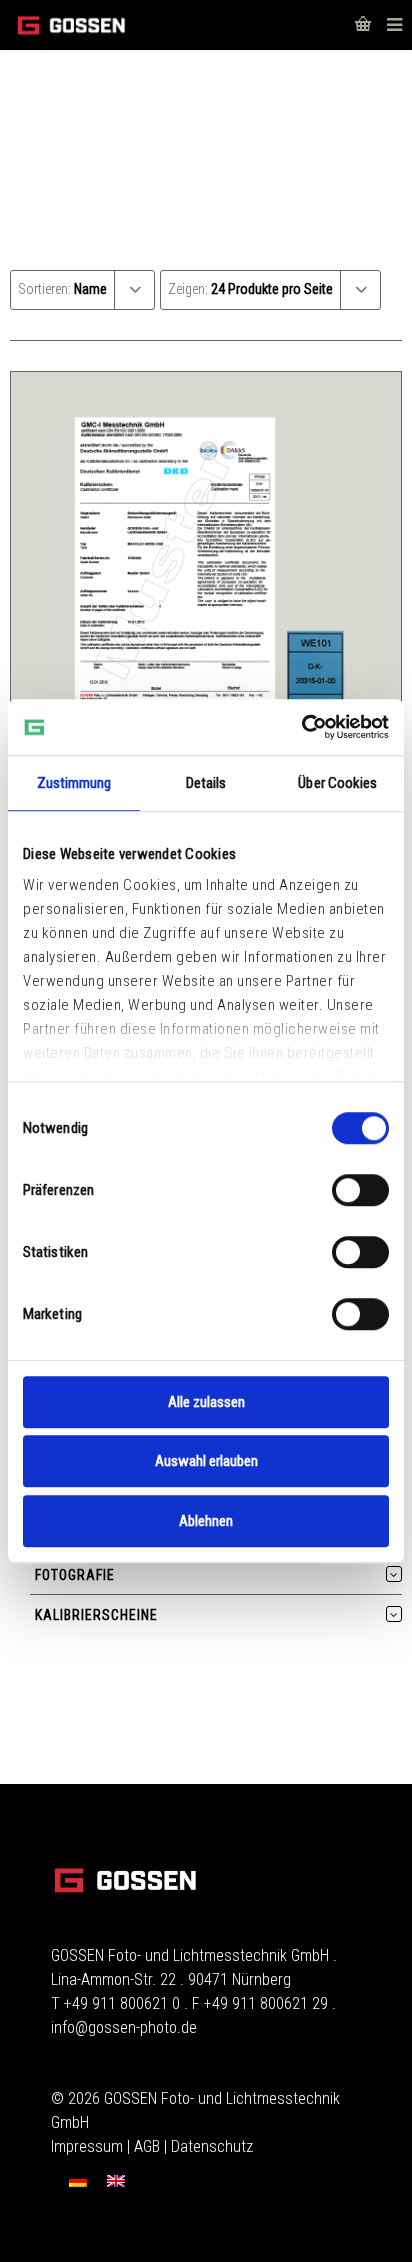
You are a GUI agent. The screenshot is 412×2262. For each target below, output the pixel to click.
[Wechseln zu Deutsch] (78, 2180)
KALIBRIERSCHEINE (96, 1615)
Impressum (87, 2146)
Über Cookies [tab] (337, 783)
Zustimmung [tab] (74, 783)
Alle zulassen (206, 1402)
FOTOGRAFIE (75, 1575)
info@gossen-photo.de (124, 2027)
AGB (147, 2146)
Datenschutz (212, 2146)
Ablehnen (206, 1521)
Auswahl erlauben (206, 1461)
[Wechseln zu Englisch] (116, 2180)
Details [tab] (206, 783)
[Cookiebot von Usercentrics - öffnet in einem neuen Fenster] (301, 727)
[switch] (360, 1190)
